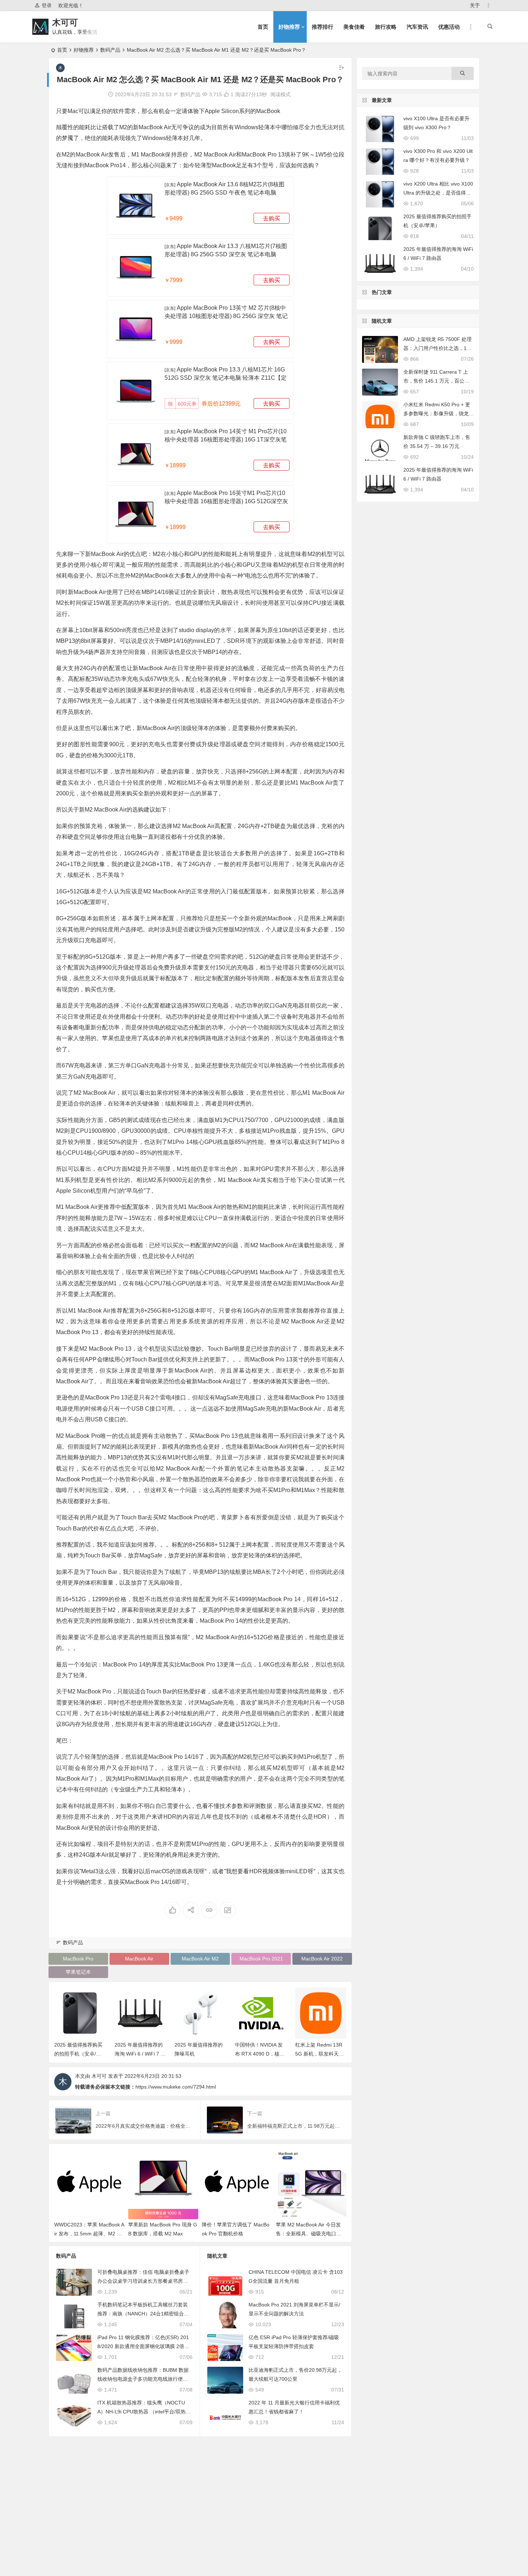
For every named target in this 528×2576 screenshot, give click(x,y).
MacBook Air (139, 1959)
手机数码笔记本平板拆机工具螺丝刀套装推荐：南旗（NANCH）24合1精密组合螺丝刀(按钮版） (143, 2314)
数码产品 (110, 50)
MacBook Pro (78, 1959)
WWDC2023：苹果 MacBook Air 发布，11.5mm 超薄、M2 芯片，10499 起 (89, 2234)
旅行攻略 (386, 27)
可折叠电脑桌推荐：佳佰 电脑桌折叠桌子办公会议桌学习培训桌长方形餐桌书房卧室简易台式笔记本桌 (143, 2281)
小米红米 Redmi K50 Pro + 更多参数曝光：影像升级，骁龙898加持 (437, 413)
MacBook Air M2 (200, 1959)
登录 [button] (47, 5)
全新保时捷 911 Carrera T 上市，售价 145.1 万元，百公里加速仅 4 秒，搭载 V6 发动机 (436, 381)
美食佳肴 (354, 27)
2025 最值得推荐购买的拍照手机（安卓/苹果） (78, 2054)
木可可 (65, 22)
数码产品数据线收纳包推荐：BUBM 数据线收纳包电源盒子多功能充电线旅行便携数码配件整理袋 (143, 2379)
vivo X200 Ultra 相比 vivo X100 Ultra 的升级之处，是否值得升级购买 (438, 193)
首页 (263, 27)
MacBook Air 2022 (322, 1959)
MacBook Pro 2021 (261, 1959)
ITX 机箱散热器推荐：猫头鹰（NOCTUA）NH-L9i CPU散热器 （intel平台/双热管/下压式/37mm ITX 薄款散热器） (145, 2412)
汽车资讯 (417, 27)
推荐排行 (323, 27)
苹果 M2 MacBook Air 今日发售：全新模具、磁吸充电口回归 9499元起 (309, 2234)
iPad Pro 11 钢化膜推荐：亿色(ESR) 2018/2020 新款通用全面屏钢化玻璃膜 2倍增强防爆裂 (143, 2346)
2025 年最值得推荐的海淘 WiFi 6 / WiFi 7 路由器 (140, 2054)
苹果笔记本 (78, 1972)
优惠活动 (449, 27)
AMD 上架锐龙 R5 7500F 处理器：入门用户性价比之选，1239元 (438, 348)
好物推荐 (289, 27)
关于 (475, 5)
